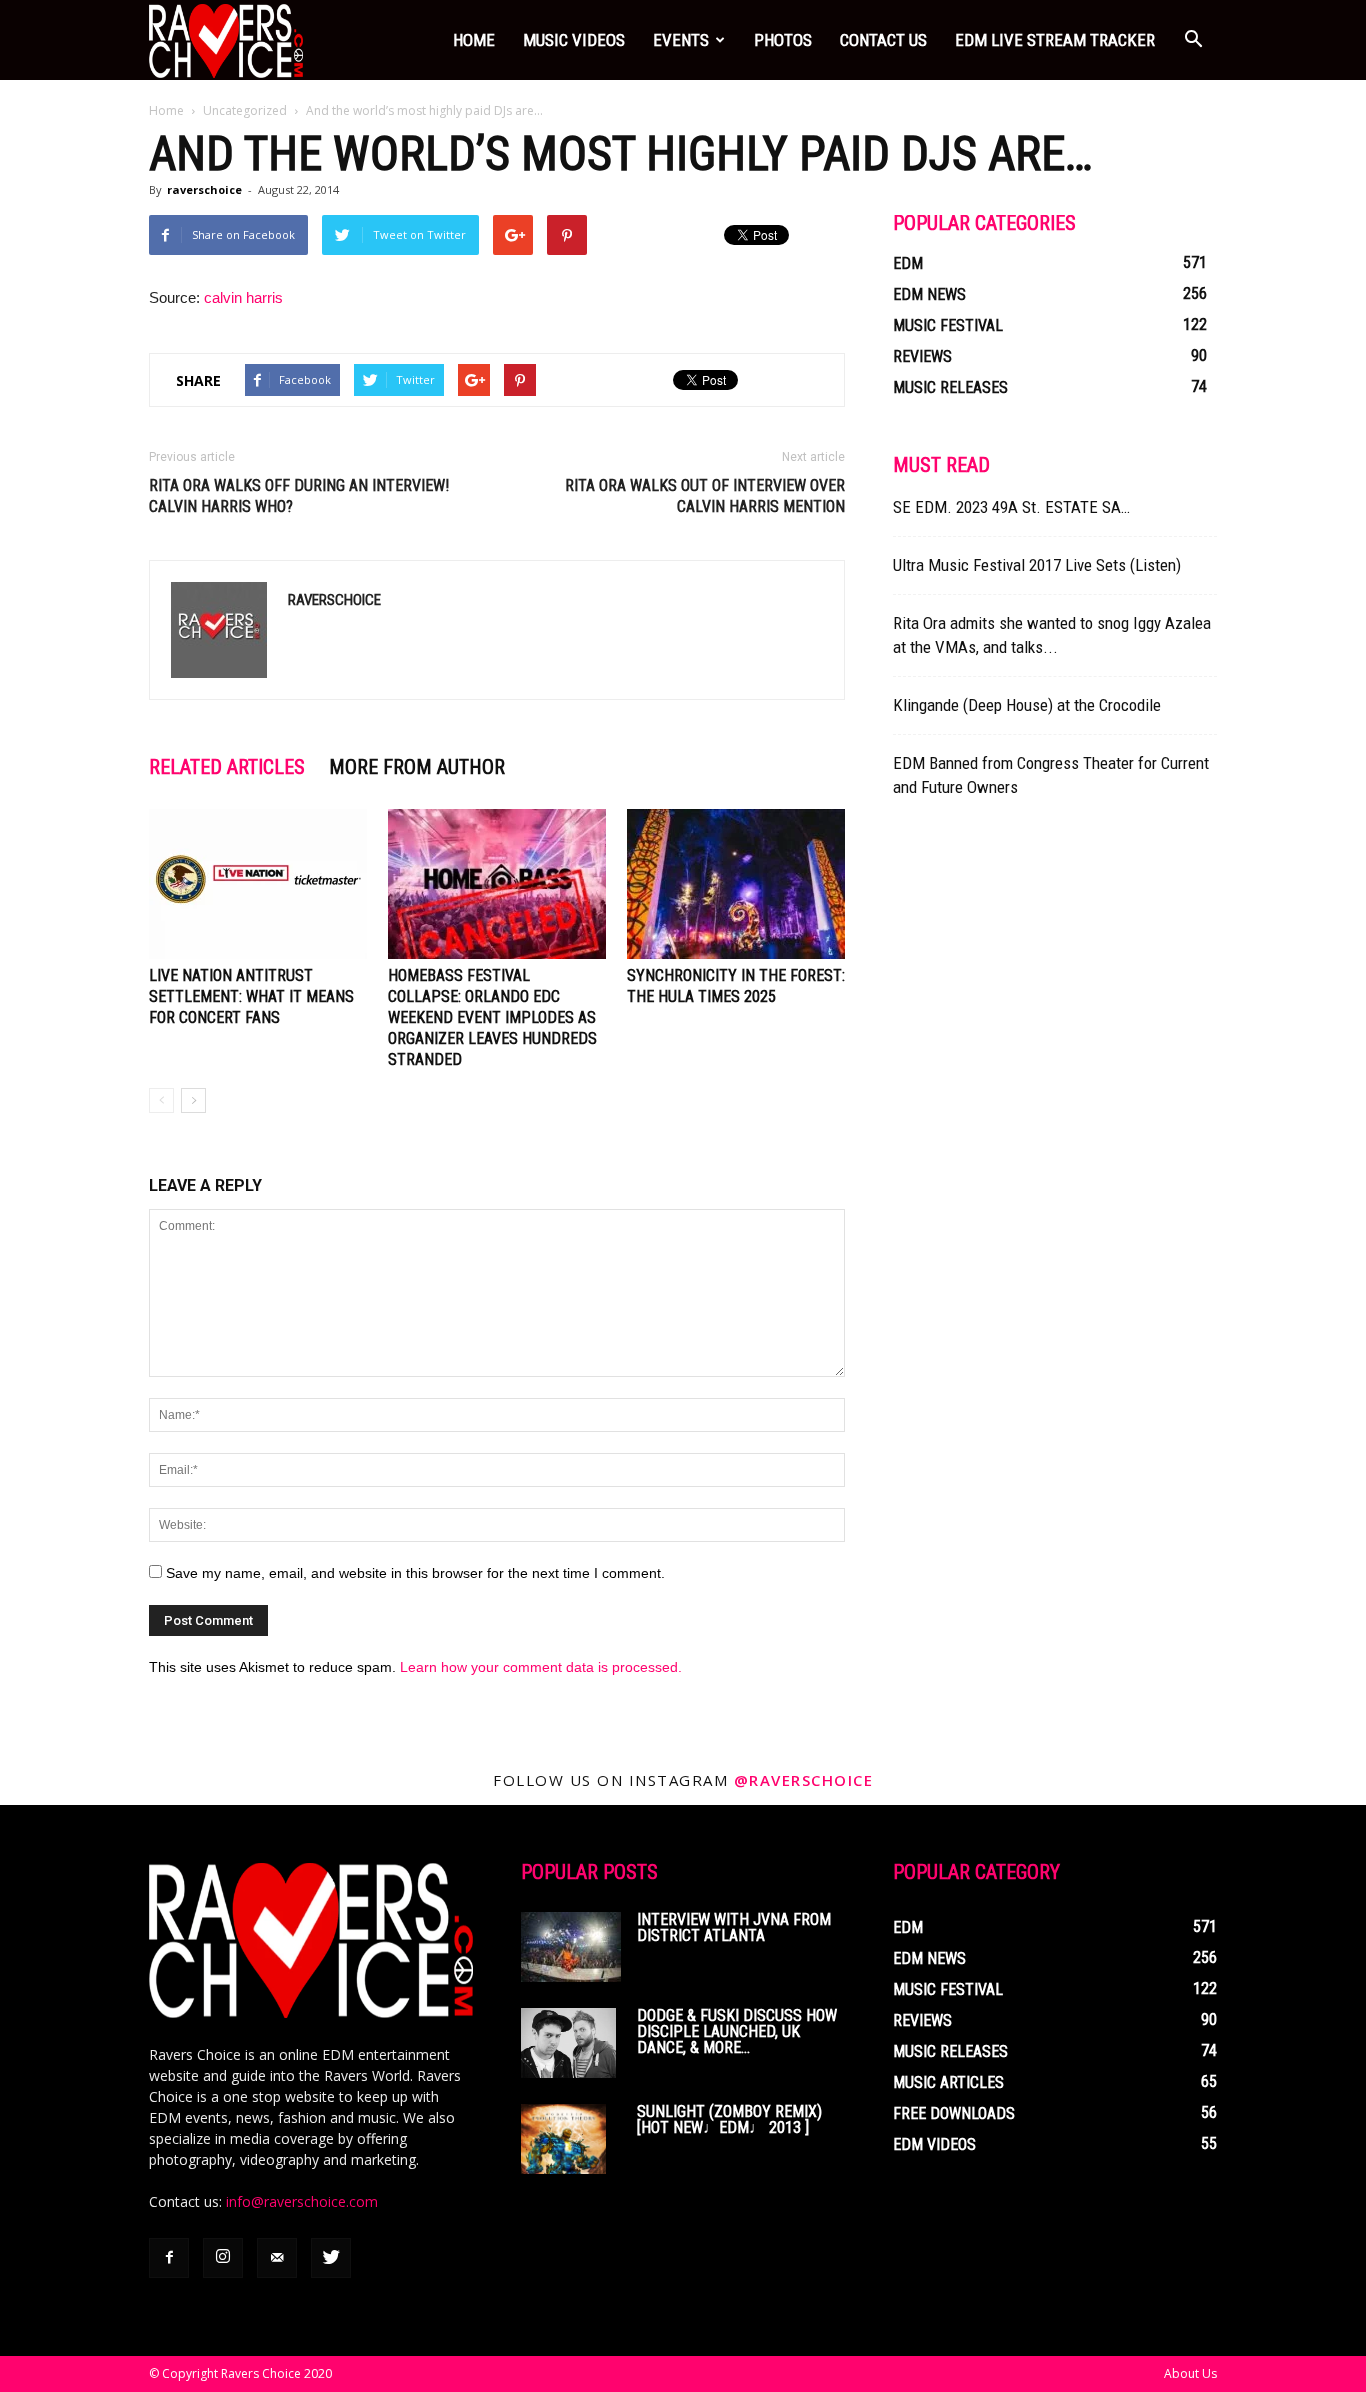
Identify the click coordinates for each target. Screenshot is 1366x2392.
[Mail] (277, 2258)
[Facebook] (169, 2258)
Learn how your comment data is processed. (541, 1667)
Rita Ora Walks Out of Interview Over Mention (705, 496)
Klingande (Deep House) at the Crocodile (1027, 705)
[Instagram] (223, 2258)
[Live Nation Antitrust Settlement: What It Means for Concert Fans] (258, 884)
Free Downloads (954, 2113)
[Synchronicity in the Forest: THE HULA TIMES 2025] (736, 884)
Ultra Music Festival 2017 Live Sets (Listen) (1037, 565)
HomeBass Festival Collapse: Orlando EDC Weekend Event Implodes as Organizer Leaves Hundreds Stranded (492, 1017)
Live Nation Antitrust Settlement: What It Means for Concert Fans (251, 996)
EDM (908, 263)
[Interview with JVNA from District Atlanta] (571, 1947)
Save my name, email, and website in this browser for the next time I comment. (415, 1573)
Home (474, 40)
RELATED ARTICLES (227, 767)
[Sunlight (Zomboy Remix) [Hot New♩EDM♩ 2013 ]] (563, 2139)
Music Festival (948, 325)
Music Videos (574, 40)
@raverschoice (804, 1780)
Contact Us (883, 40)
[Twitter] (331, 2258)
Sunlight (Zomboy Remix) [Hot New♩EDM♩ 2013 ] (729, 2119)
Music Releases (950, 387)
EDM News (929, 294)
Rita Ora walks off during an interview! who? (299, 496)
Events (681, 40)
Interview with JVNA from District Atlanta (734, 1927)
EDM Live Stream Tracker (1055, 40)
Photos (783, 40)
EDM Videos (934, 2144)
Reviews (922, 356)
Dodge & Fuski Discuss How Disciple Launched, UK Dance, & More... (737, 2031)
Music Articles (948, 2082)
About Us (1190, 2373)
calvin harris (243, 297)
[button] (1193, 40)
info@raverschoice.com (302, 2201)
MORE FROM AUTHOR (417, 767)
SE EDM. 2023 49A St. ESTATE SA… (1011, 507)
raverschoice (204, 189)
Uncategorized (245, 110)
